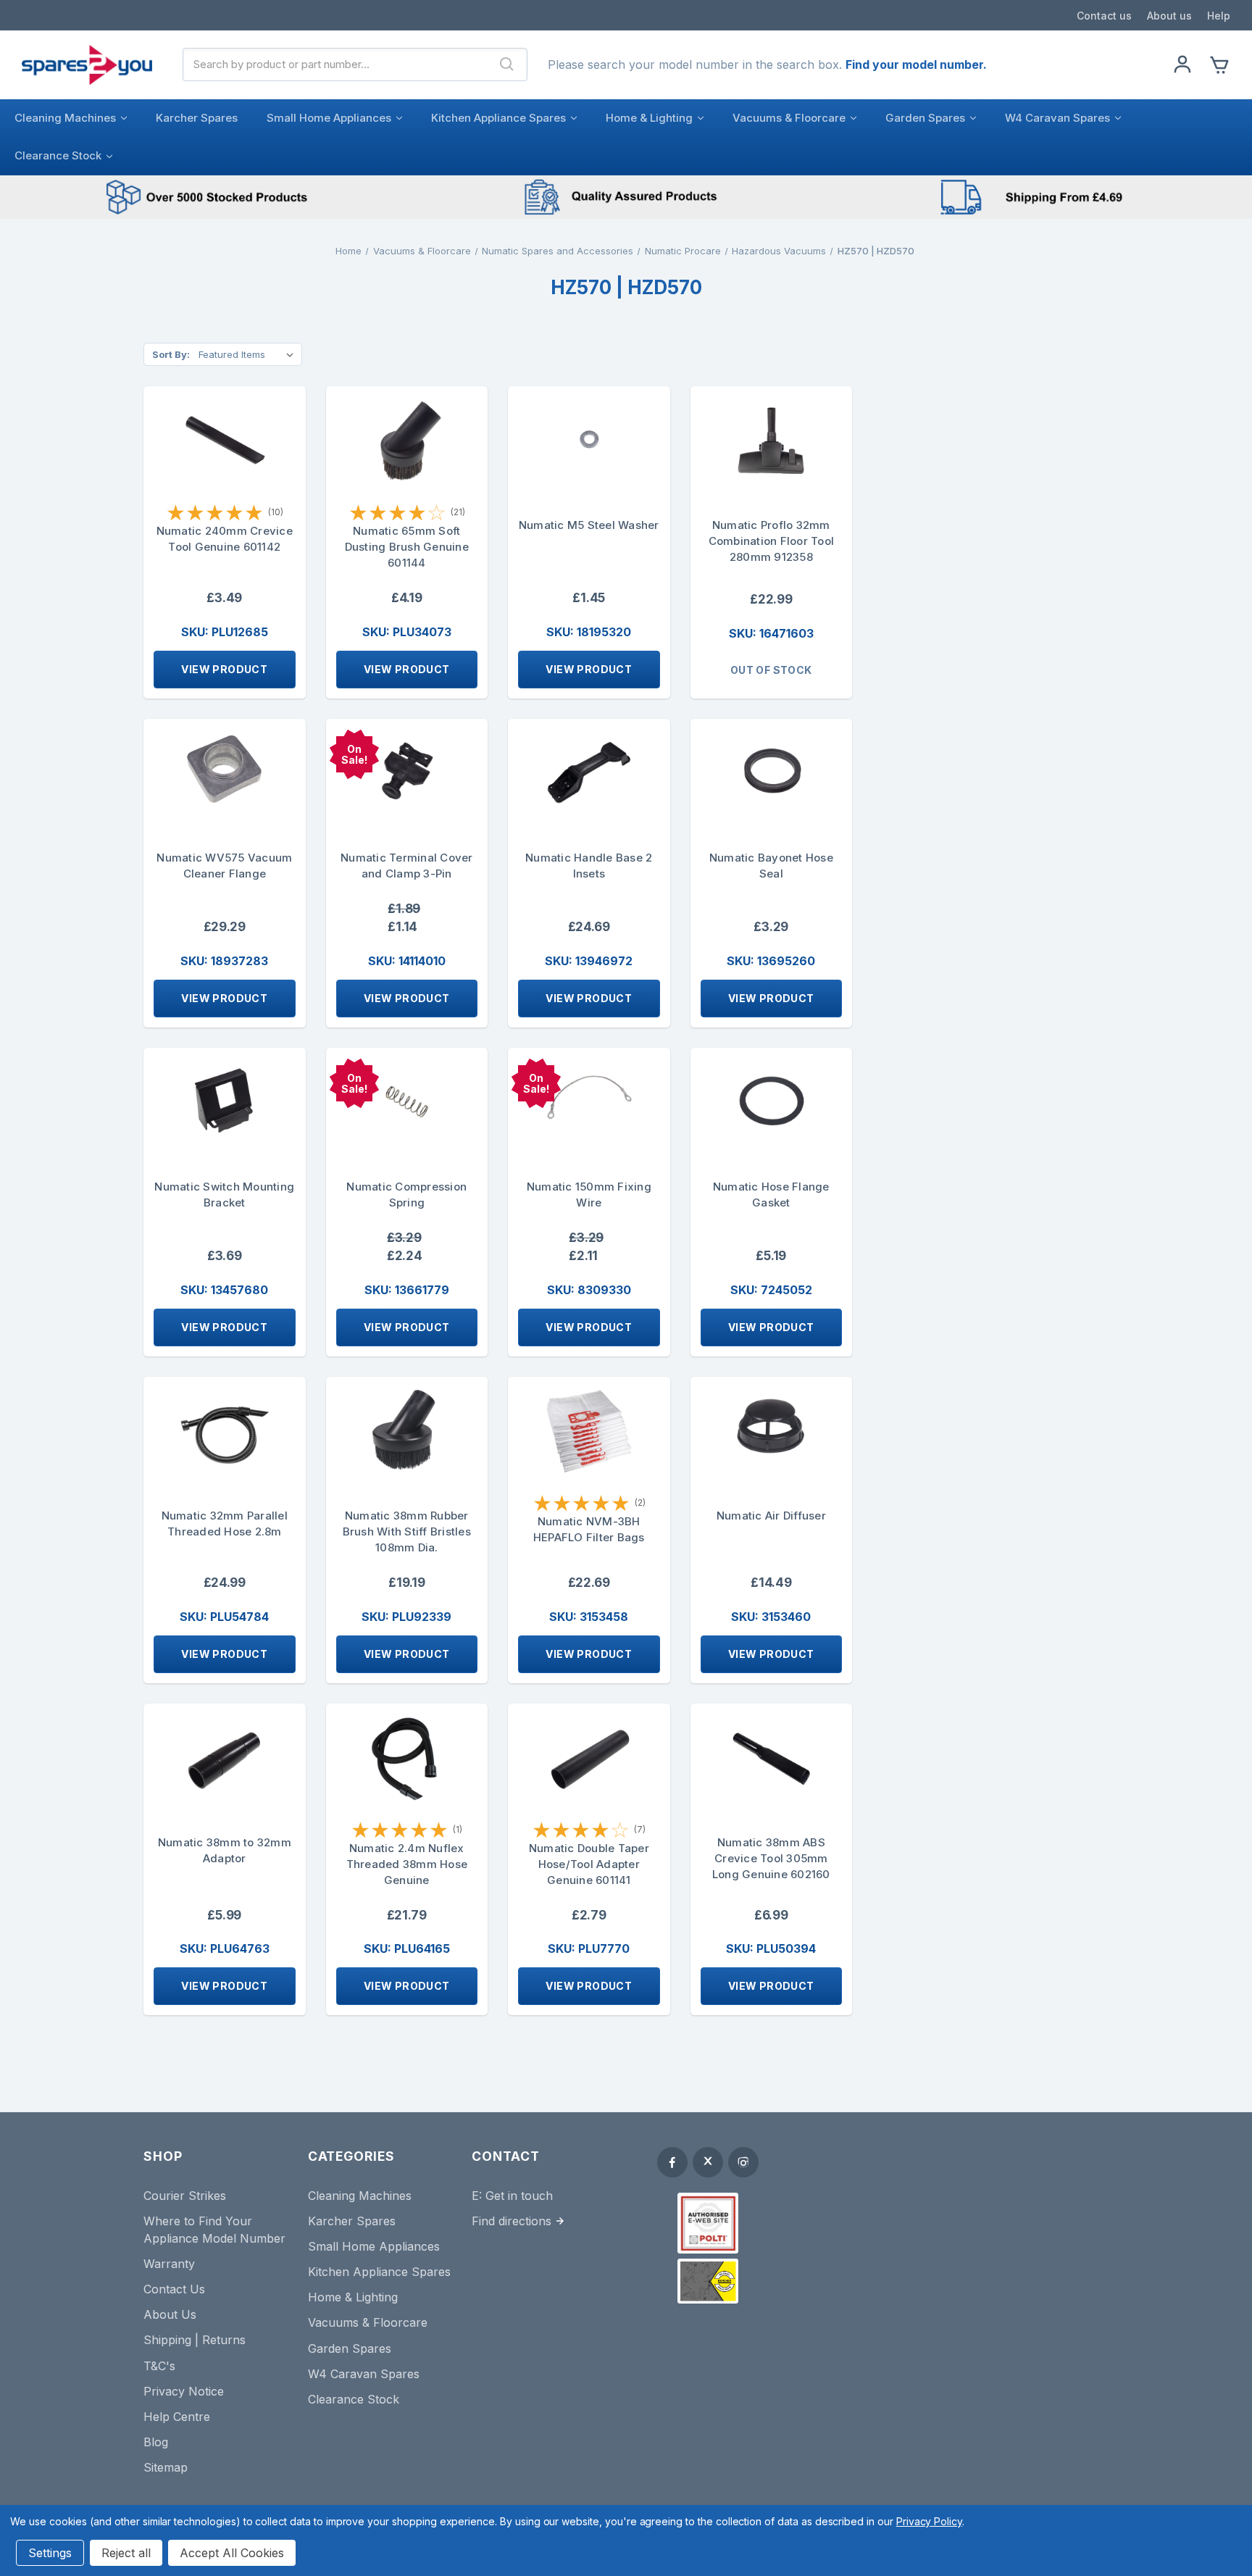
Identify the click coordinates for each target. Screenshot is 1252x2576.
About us (1169, 16)
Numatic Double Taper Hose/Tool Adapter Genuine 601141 (589, 1864)
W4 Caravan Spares (1057, 118)
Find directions (512, 2221)
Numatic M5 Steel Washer (589, 525)
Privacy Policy (929, 2521)
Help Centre (177, 2417)
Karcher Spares (197, 118)
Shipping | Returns (195, 2340)
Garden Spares (925, 118)
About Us (170, 2314)
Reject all (126, 2553)
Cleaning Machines (65, 118)
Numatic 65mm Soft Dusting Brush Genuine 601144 (407, 547)
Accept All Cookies (232, 2553)
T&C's (159, 2366)
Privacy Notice (184, 2391)
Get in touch (519, 2196)
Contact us (1104, 16)
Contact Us (174, 2289)
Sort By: (171, 354)
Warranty (169, 2264)
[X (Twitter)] (708, 2162)
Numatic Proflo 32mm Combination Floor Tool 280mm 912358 (772, 541)
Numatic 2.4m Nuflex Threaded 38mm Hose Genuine (407, 1864)
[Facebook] (672, 2162)
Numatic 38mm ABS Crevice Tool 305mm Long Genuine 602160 (771, 1858)
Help (1219, 16)
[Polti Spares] (708, 2223)
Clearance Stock (58, 155)
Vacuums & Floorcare (789, 118)
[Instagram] (743, 2162)
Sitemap (166, 2467)
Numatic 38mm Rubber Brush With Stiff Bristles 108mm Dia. (407, 1531)
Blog (156, 2442)
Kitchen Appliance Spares (498, 118)
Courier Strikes (185, 2196)
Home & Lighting (649, 118)
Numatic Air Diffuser (771, 1516)
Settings (50, 2553)
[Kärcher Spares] (708, 2281)
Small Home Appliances (329, 118)
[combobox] (335, 64)
